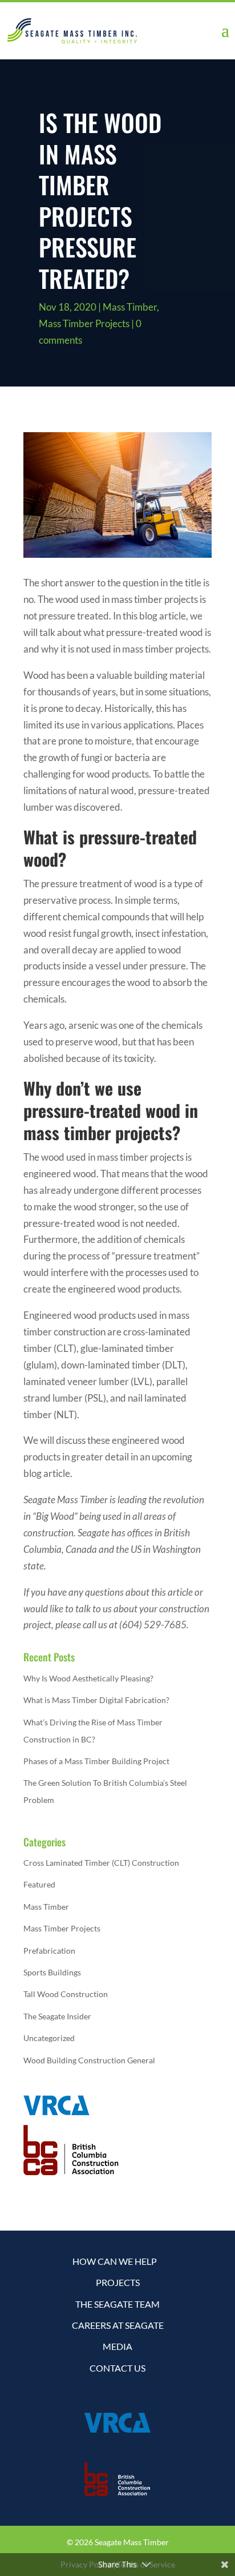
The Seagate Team (117, 2304)
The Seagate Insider (57, 2016)
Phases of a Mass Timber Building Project (96, 1761)
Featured (39, 1884)
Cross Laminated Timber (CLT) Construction (101, 1863)
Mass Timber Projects (84, 323)
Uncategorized (49, 2038)
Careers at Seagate (118, 2325)
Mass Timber (130, 307)
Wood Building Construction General (89, 2060)
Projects (118, 2282)
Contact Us (117, 2368)
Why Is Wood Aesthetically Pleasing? (88, 1678)
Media (117, 2346)
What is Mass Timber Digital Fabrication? (96, 1700)
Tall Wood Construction (66, 1994)
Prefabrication (49, 1951)
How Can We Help (115, 2261)
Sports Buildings (52, 1972)
